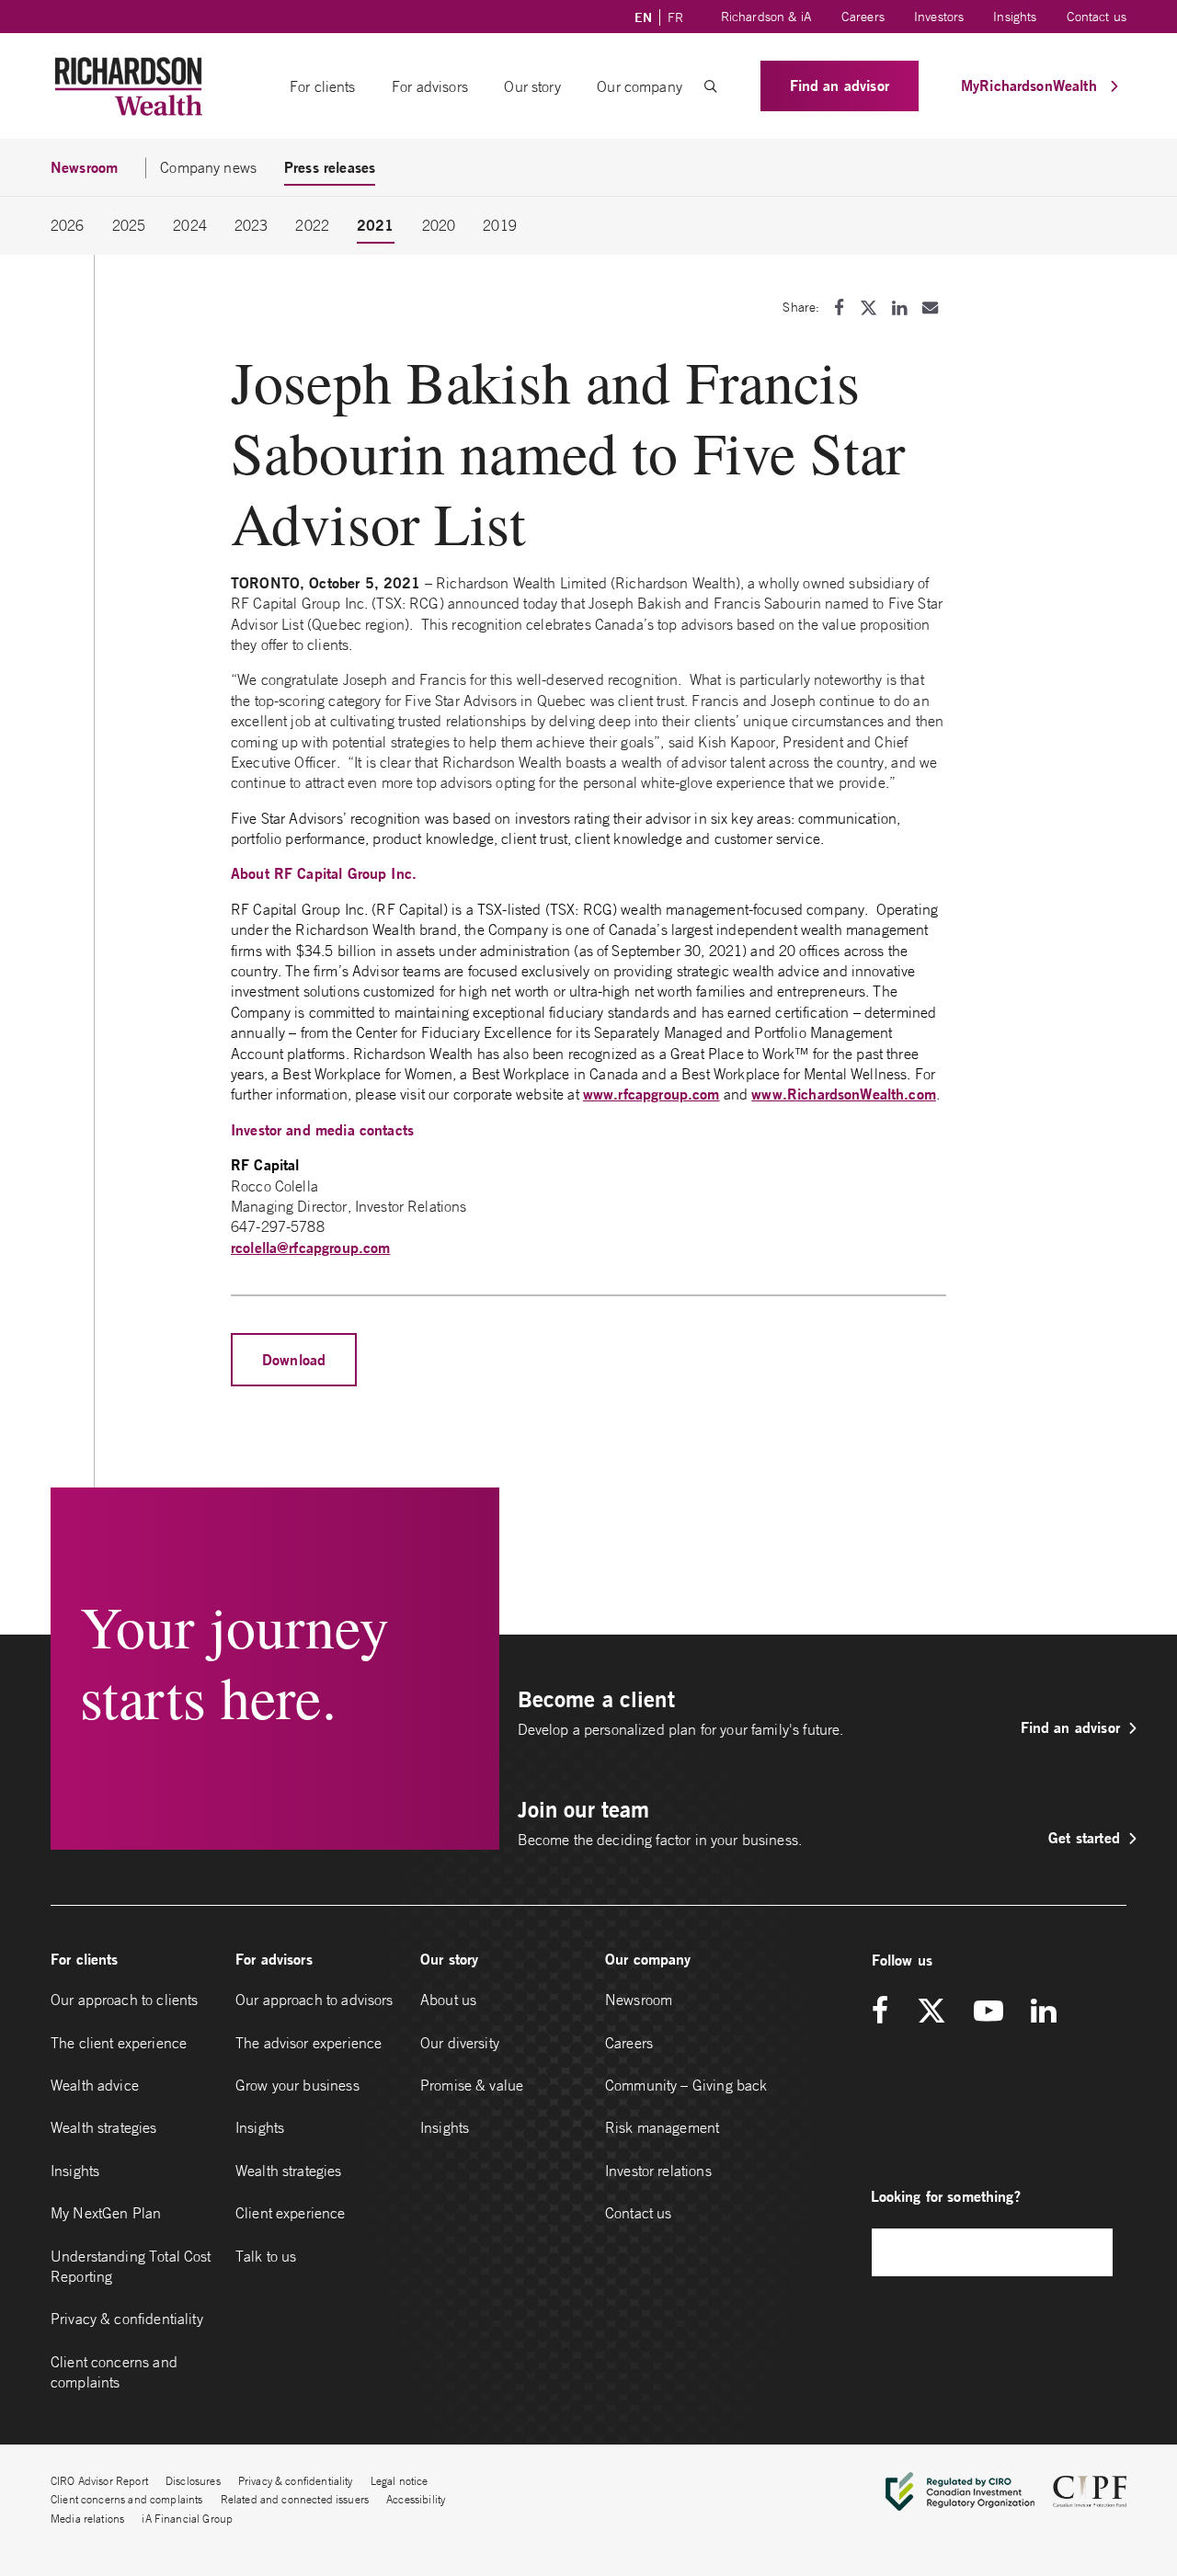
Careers (863, 17)
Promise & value (472, 2085)
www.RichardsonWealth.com (844, 1094)
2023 (251, 225)
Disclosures (193, 2481)
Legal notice (400, 2481)
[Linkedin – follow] (1043, 2012)
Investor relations (658, 2171)
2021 (376, 225)
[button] (711, 86)
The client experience (119, 2043)
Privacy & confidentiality (127, 2319)
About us (448, 2000)
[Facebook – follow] (886, 2012)
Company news (208, 167)
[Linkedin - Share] (899, 308)
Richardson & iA (766, 17)
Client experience (291, 2213)
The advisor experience (309, 2043)
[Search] (1090, 2252)
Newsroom (639, 2000)
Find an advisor (840, 85)
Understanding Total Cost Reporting (131, 2266)
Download (294, 1359)
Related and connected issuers (295, 2499)
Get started (1084, 1837)
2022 (312, 225)
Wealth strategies (104, 2127)
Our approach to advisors (314, 2000)
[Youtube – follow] (988, 2012)
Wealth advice (95, 2085)
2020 (439, 225)
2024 (190, 225)
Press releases (330, 167)
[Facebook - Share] (839, 308)
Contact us (1097, 17)
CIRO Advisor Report (99, 2481)
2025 (129, 225)
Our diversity (460, 2043)
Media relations (87, 2519)
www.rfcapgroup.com (651, 1094)
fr (675, 17)
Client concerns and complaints (114, 2372)
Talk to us (266, 2256)
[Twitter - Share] (868, 308)
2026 (68, 225)
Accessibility (416, 2499)
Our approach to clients (124, 2000)
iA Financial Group (187, 2519)
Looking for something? (946, 2196)
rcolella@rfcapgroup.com (310, 1247)
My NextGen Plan (106, 2213)
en (643, 17)
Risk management (662, 2127)
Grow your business (297, 2085)
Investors (939, 17)
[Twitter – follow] (931, 2012)
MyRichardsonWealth (1031, 85)
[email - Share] (930, 308)
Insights (1015, 17)
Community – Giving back (686, 2085)
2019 (500, 225)
